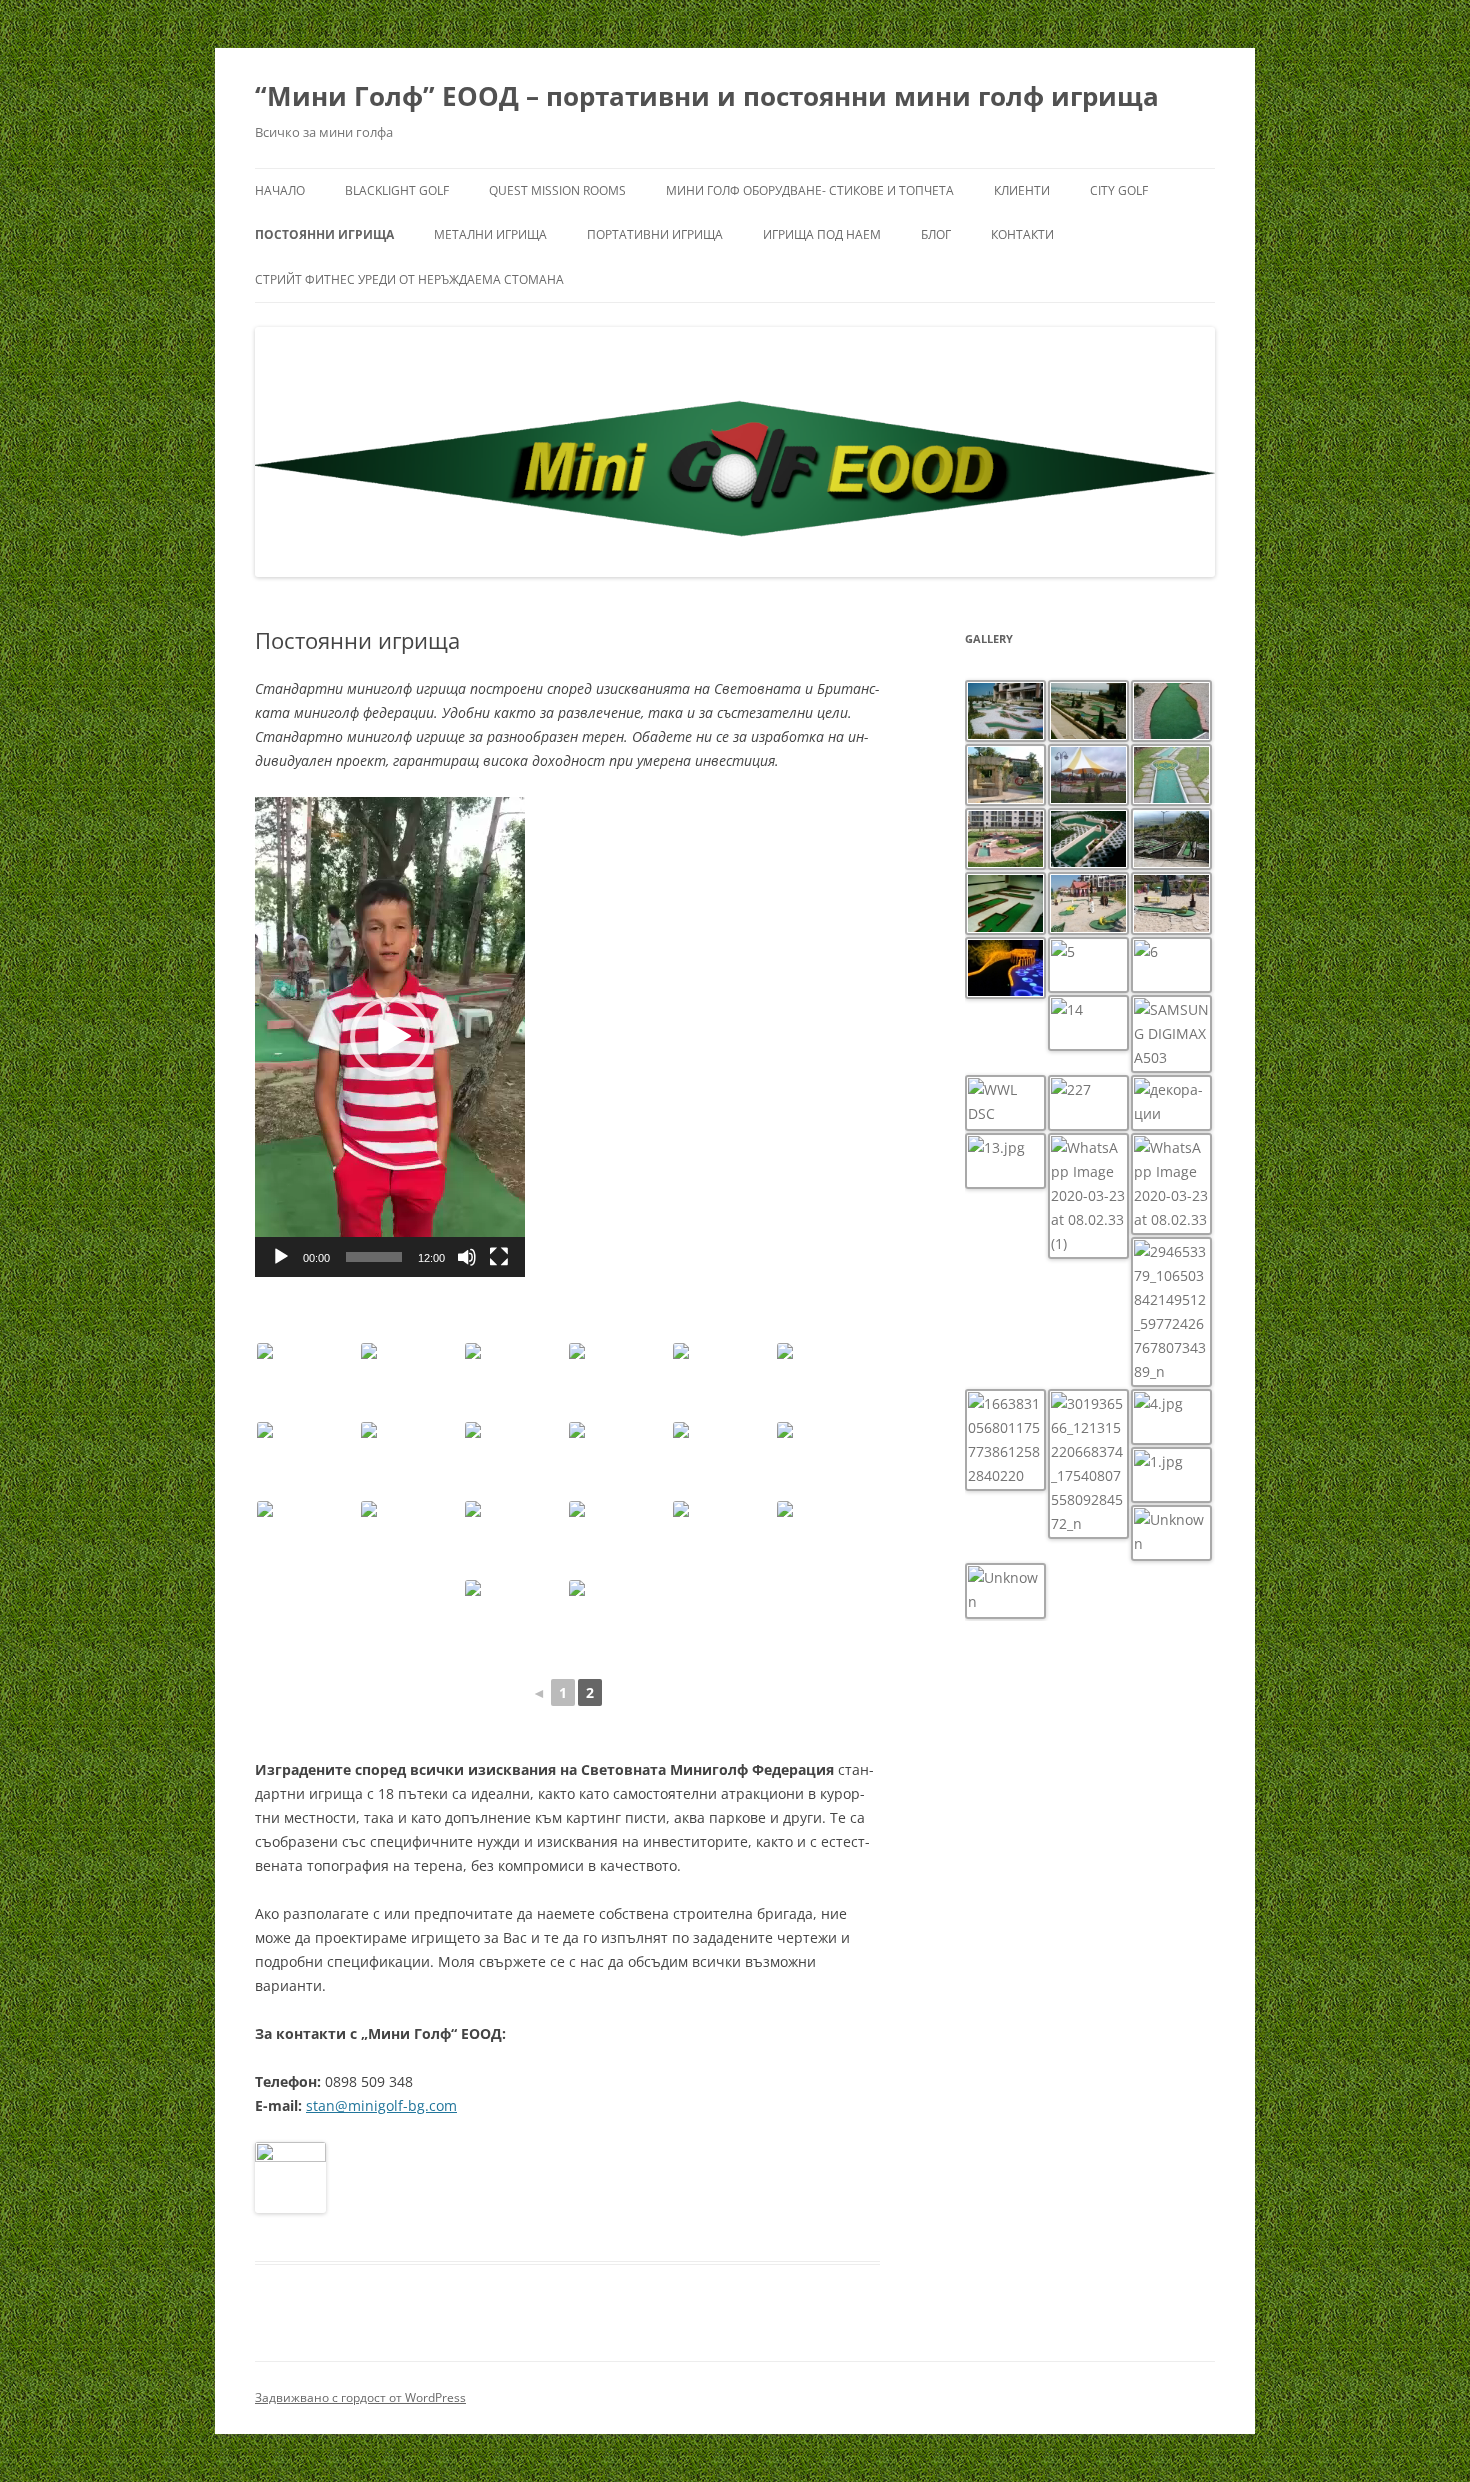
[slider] (374, 1257)
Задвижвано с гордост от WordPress (360, 2397)
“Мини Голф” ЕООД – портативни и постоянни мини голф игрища (707, 96)
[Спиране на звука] (467, 1257)
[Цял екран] (499, 1257)
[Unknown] (307, 1380)
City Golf (1119, 190)
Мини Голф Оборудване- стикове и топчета (810, 190)
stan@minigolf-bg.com (381, 2105)
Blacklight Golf (397, 190)
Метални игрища (490, 234)
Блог (936, 234)
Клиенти (1022, 190)
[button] (390, 1037)
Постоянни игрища (324, 234)
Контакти (1022, 234)
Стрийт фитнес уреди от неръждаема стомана (409, 279)
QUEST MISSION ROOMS (557, 190)
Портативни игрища (655, 234)
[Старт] (281, 1257)
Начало (280, 190)
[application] (390, 1037)
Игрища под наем (822, 234)
